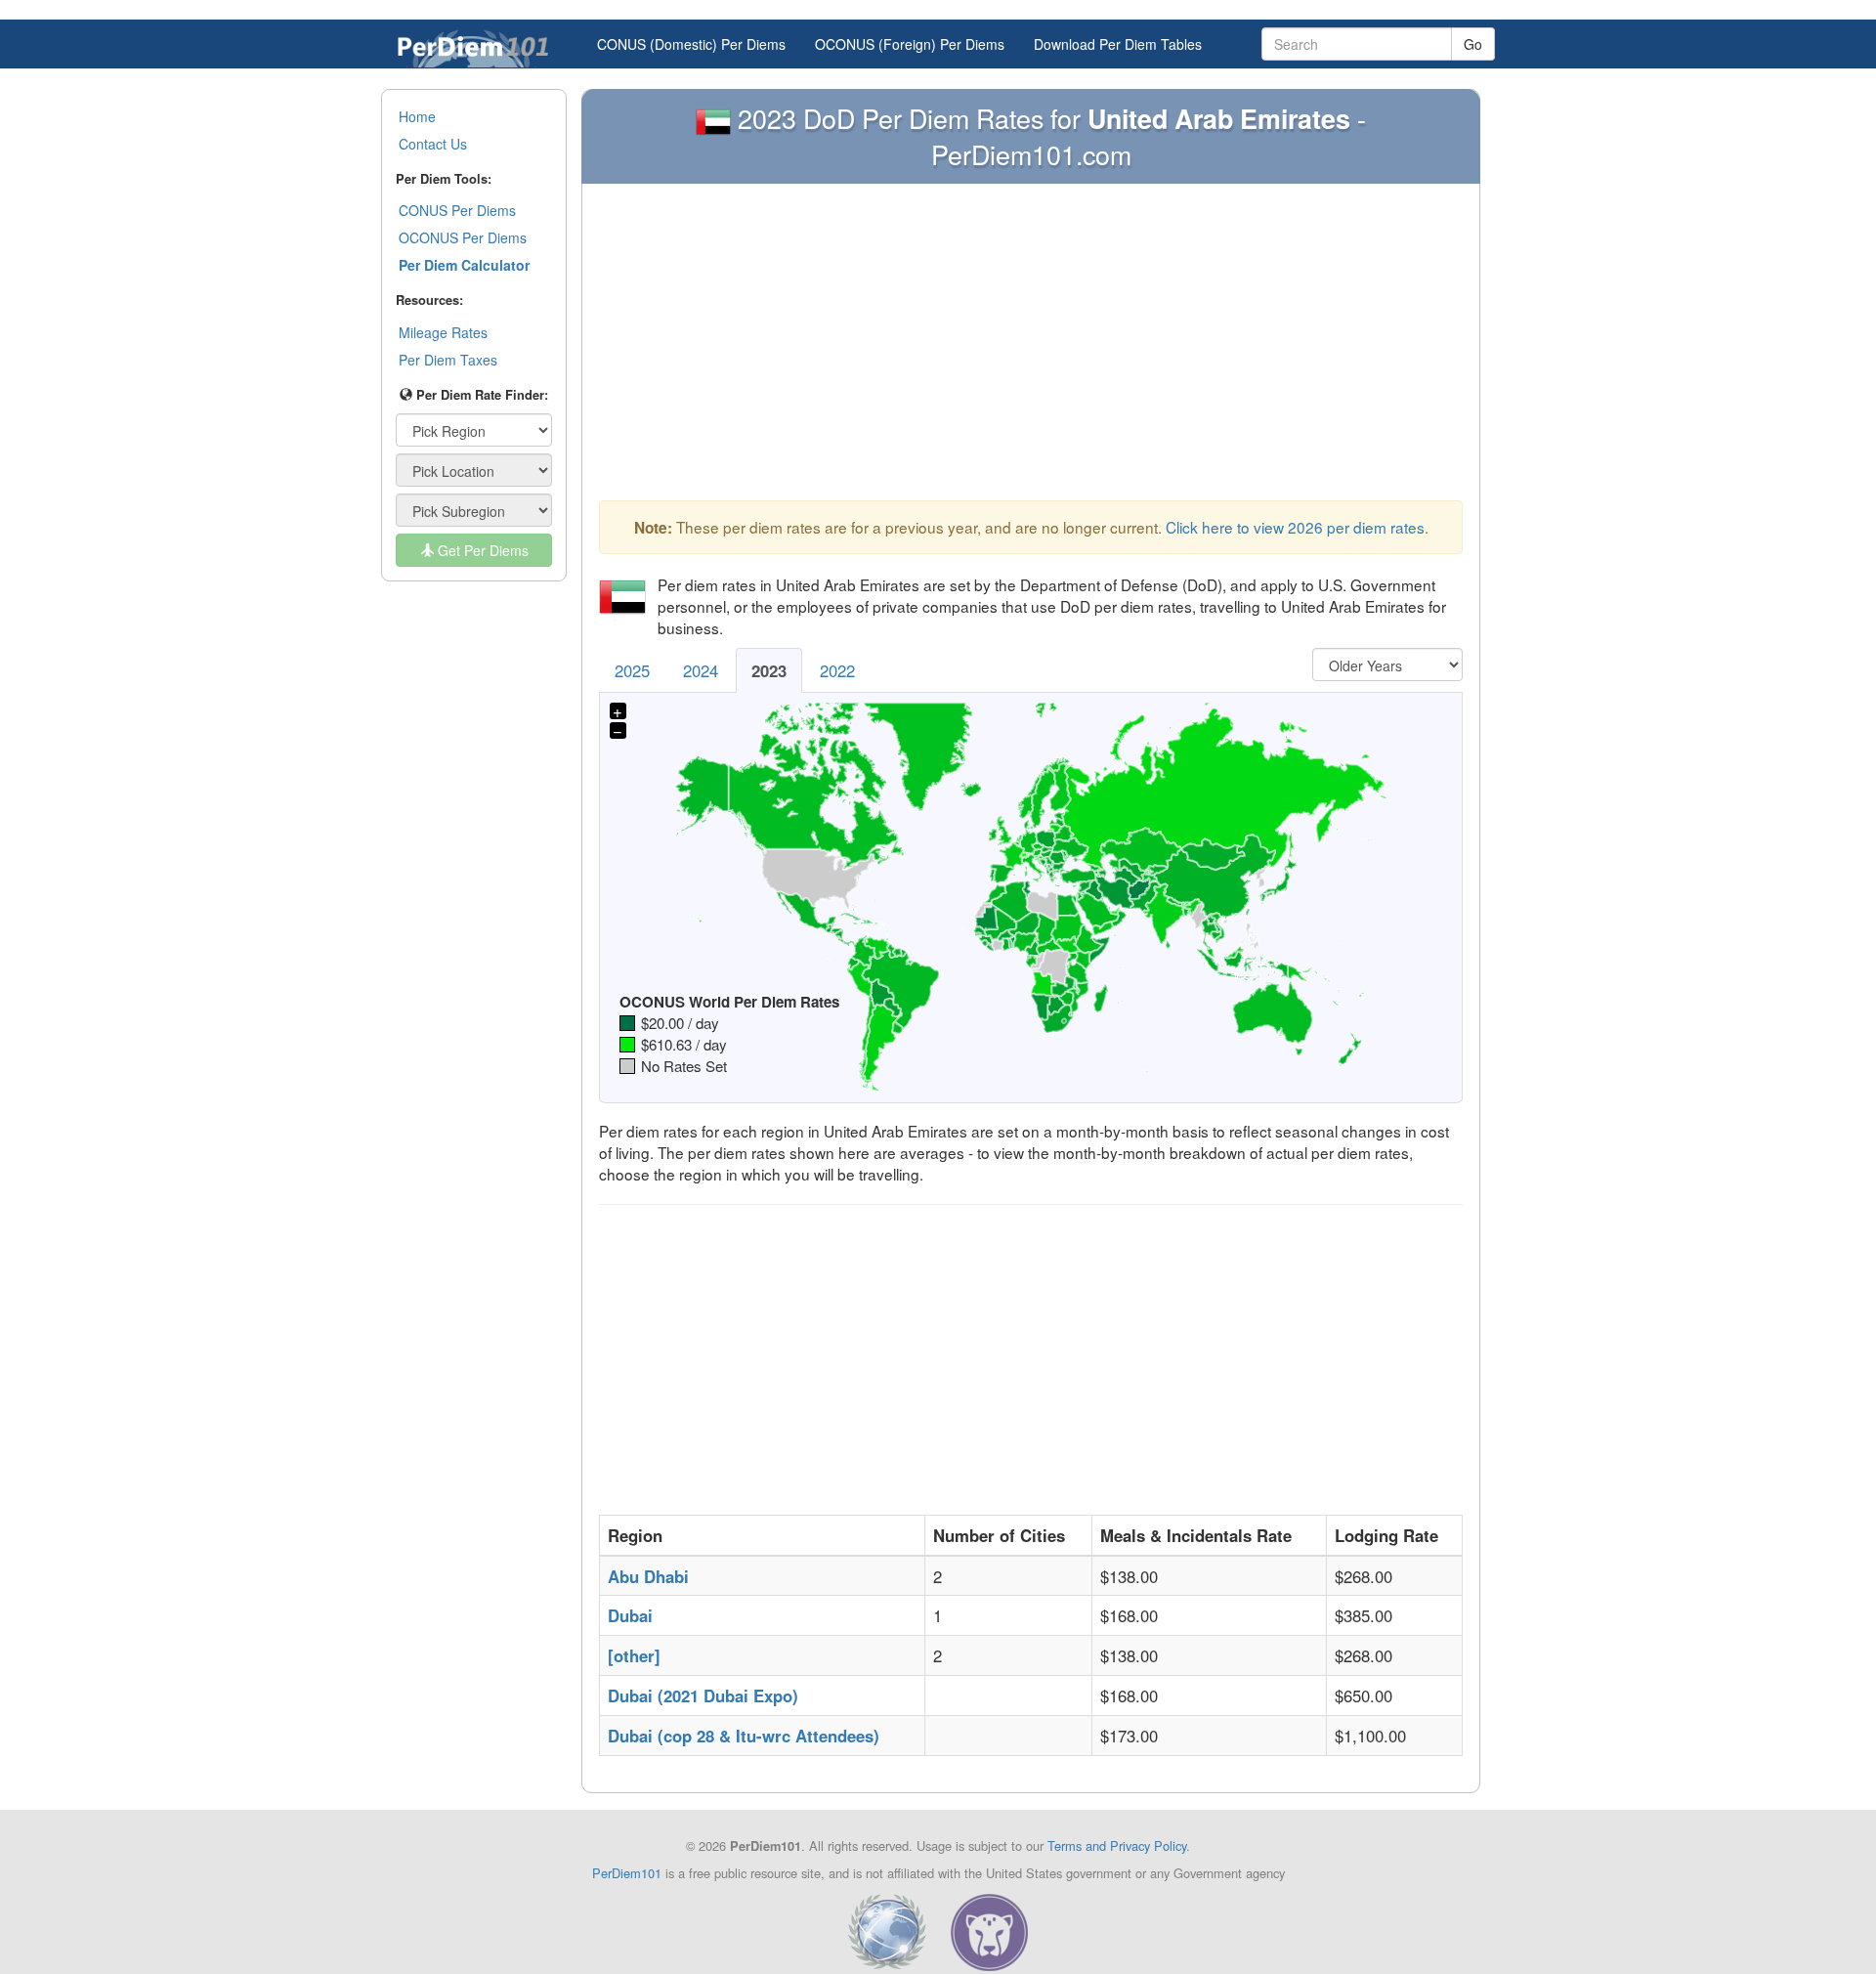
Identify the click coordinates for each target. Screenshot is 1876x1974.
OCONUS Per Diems (463, 237)
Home (417, 116)
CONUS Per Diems (457, 210)
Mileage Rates (443, 332)
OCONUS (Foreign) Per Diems (910, 44)
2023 (769, 670)
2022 (837, 670)
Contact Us (433, 144)
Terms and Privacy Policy (1117, 1845)
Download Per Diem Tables (1118, 44)
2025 (632, 670)
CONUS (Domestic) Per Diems (691, 44)
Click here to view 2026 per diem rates (1295, 527)
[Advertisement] (1031, 347)
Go (1473, 44)
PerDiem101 (627, 1873)
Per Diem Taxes (448, 360)
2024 (701, 670)
